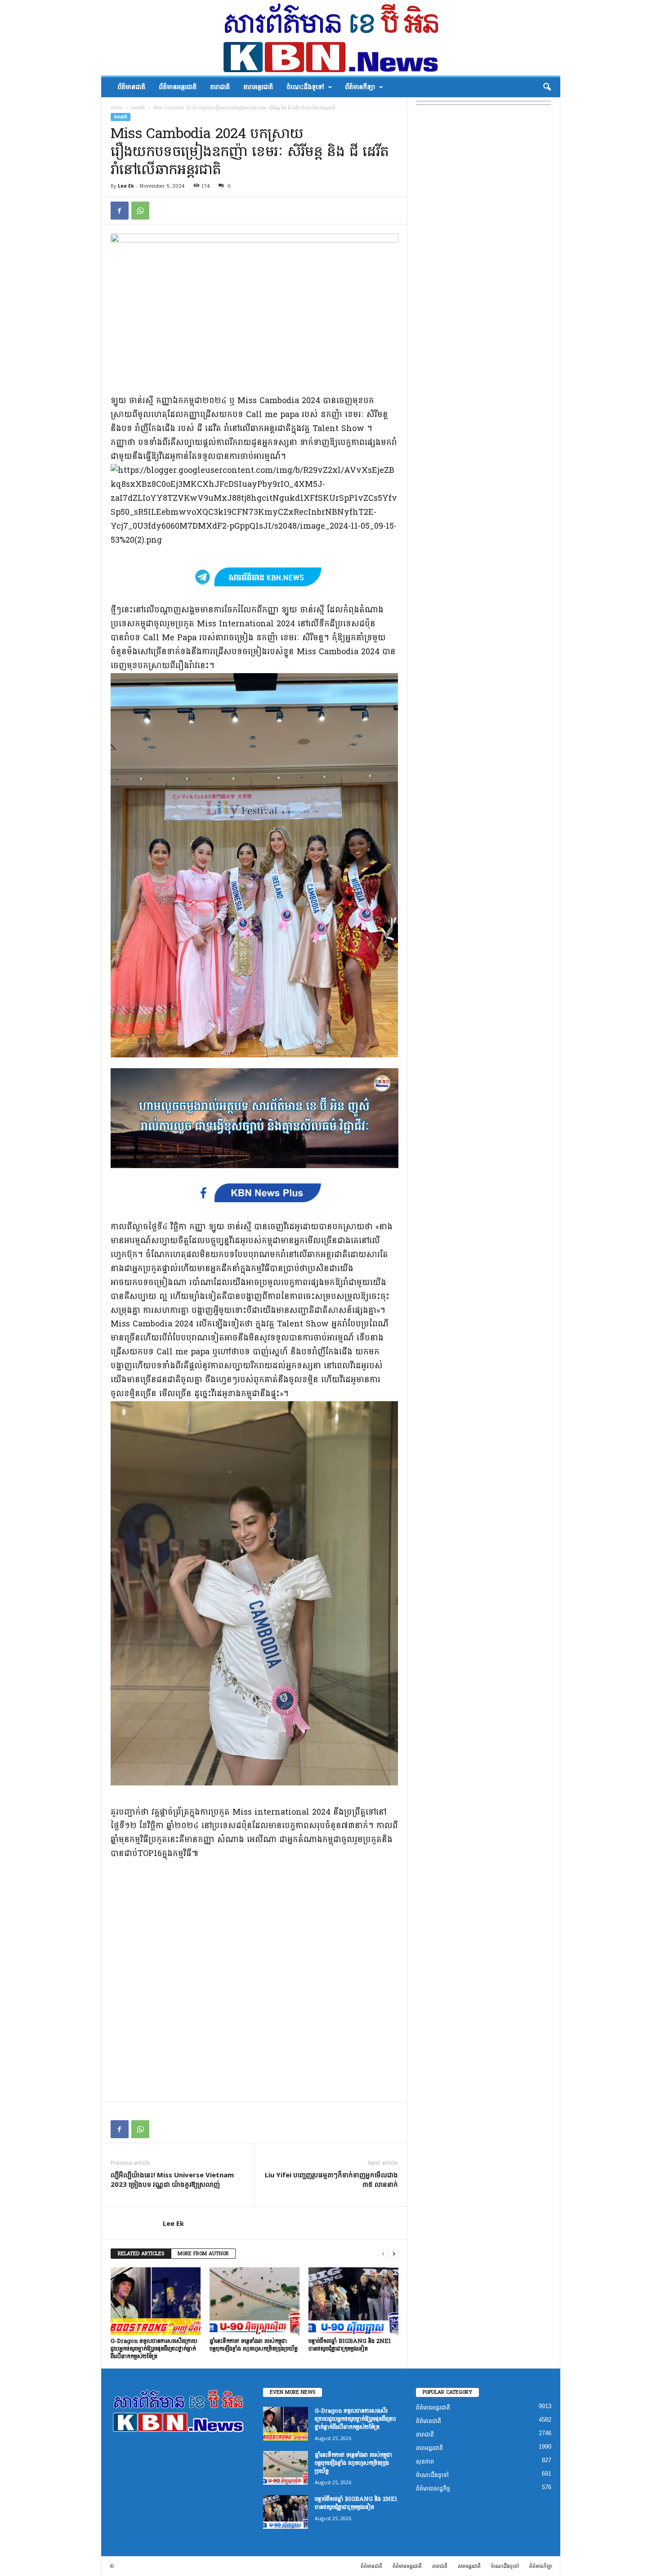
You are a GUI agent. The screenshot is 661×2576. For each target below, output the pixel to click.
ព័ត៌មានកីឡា (360, 87)
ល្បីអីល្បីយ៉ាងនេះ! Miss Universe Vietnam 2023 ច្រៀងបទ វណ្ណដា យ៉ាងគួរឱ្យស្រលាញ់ (172, 2179)
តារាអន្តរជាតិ (258, 87)
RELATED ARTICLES (141, 2254)
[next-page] (394, 2254)
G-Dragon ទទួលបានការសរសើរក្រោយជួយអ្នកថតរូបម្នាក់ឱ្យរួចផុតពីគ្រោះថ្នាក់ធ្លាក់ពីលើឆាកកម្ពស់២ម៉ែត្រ (154, 2349)
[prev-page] (383, 2254)
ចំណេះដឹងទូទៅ (305, 87)
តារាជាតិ (220, 87)
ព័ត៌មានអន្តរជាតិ (178, 87)
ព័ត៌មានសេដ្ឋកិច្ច (433, 2488)
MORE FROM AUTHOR (203, 2254)
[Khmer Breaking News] (331, 38)
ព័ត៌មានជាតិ (131, 87)
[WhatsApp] (140, 211)
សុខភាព (425, 2461)
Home (117, 108)
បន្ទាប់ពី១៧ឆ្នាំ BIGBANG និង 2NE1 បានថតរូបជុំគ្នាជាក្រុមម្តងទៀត (350, 2345)
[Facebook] (120, 211)
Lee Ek (126, 186)
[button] (547, 87)
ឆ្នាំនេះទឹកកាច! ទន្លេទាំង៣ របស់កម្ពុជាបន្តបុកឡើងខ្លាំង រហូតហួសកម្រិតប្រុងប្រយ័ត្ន (254, 2345)
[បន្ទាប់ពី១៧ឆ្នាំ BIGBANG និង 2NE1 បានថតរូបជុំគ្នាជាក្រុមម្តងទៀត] (353, 2301)
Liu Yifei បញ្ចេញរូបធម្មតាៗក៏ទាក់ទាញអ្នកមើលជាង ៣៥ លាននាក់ (331, 2179)
